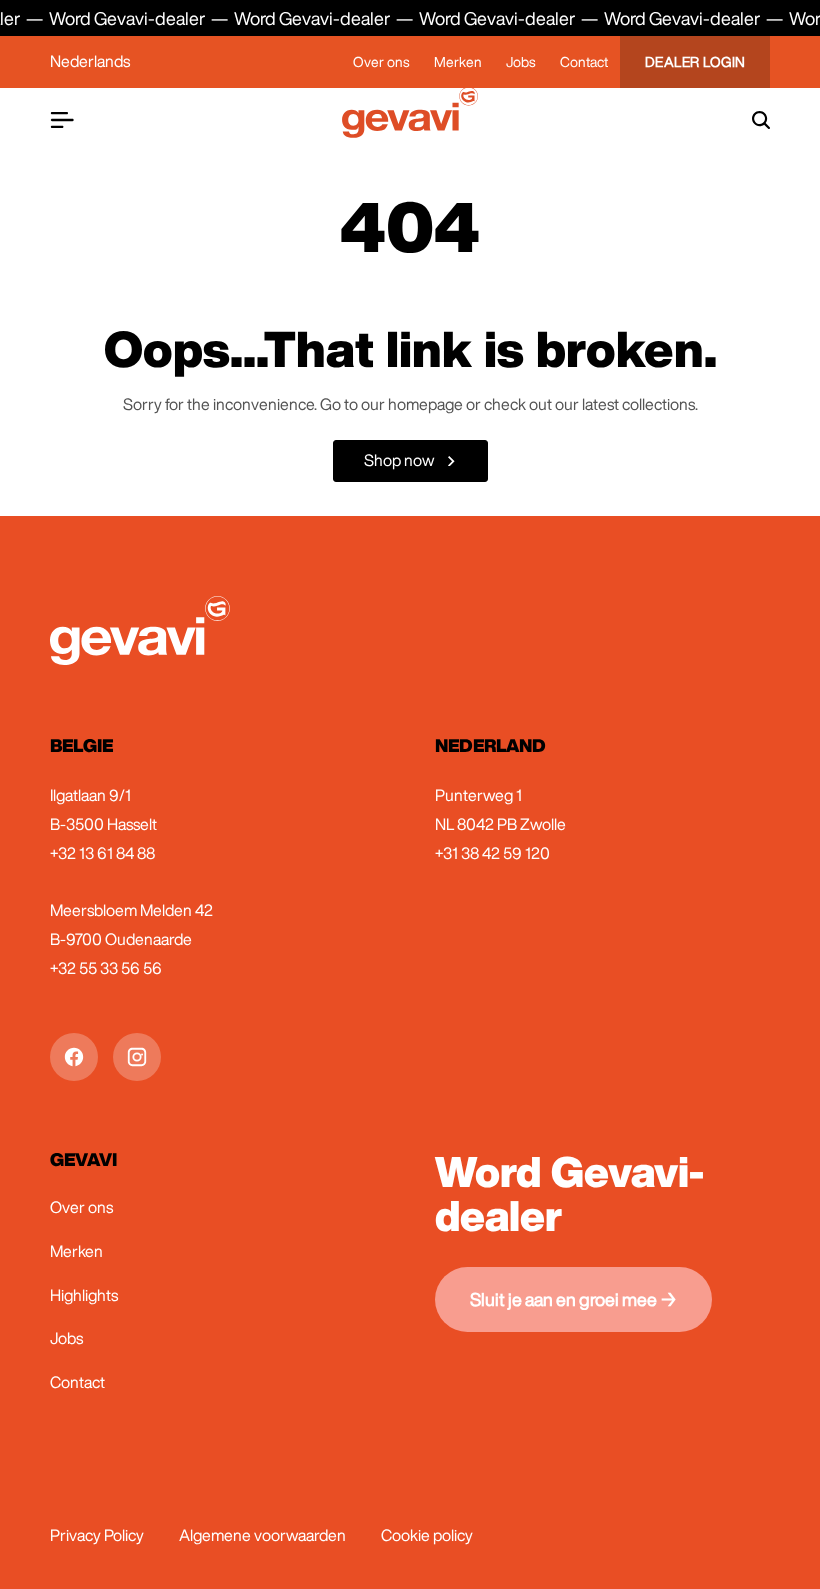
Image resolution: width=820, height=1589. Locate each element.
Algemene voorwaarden (262, 1535)
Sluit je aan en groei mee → (573, 1299)
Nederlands (90, 61)
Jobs (521, 62)
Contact (584, 62)
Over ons (381, 62)
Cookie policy (427, 1535)
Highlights (84, 1295)
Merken (458, 62)
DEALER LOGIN (695, 62)
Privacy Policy (97, 1535)
